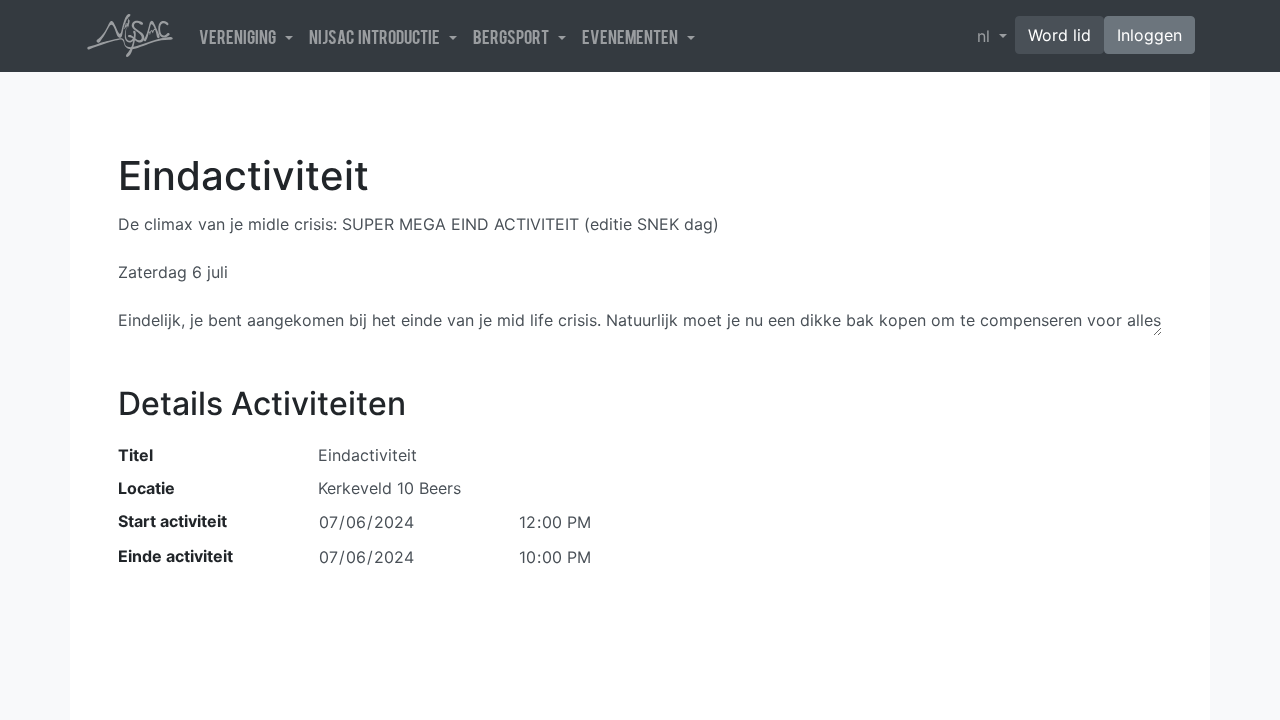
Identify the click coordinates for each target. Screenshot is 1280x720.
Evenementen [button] (632, 36)
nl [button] (986, 36)
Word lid (1059, 35)
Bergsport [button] (513, 36)
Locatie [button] (146, 488)
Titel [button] (135, 455)
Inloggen (1149, 35)
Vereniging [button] (240, 36)
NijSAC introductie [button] (377, 36)
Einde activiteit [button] (175, 556)
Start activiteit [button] (172, 521)
